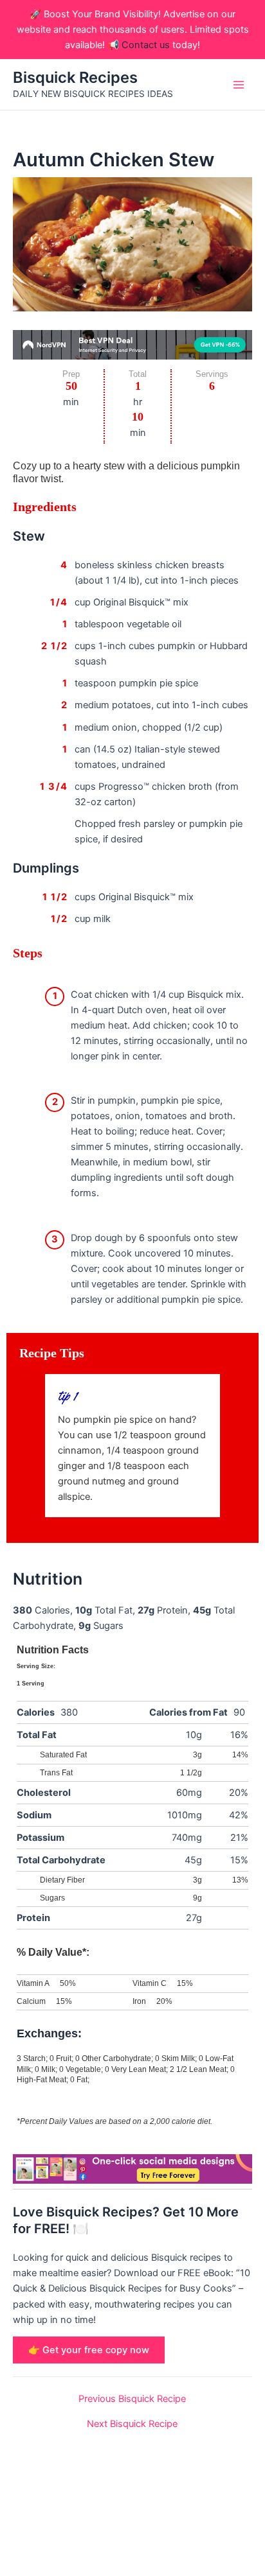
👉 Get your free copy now (89, 2350)
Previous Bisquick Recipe (132, 2399)
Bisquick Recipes (75, 77)
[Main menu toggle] (239, 85)
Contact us (146, 45)
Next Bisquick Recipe (132, 2424)
